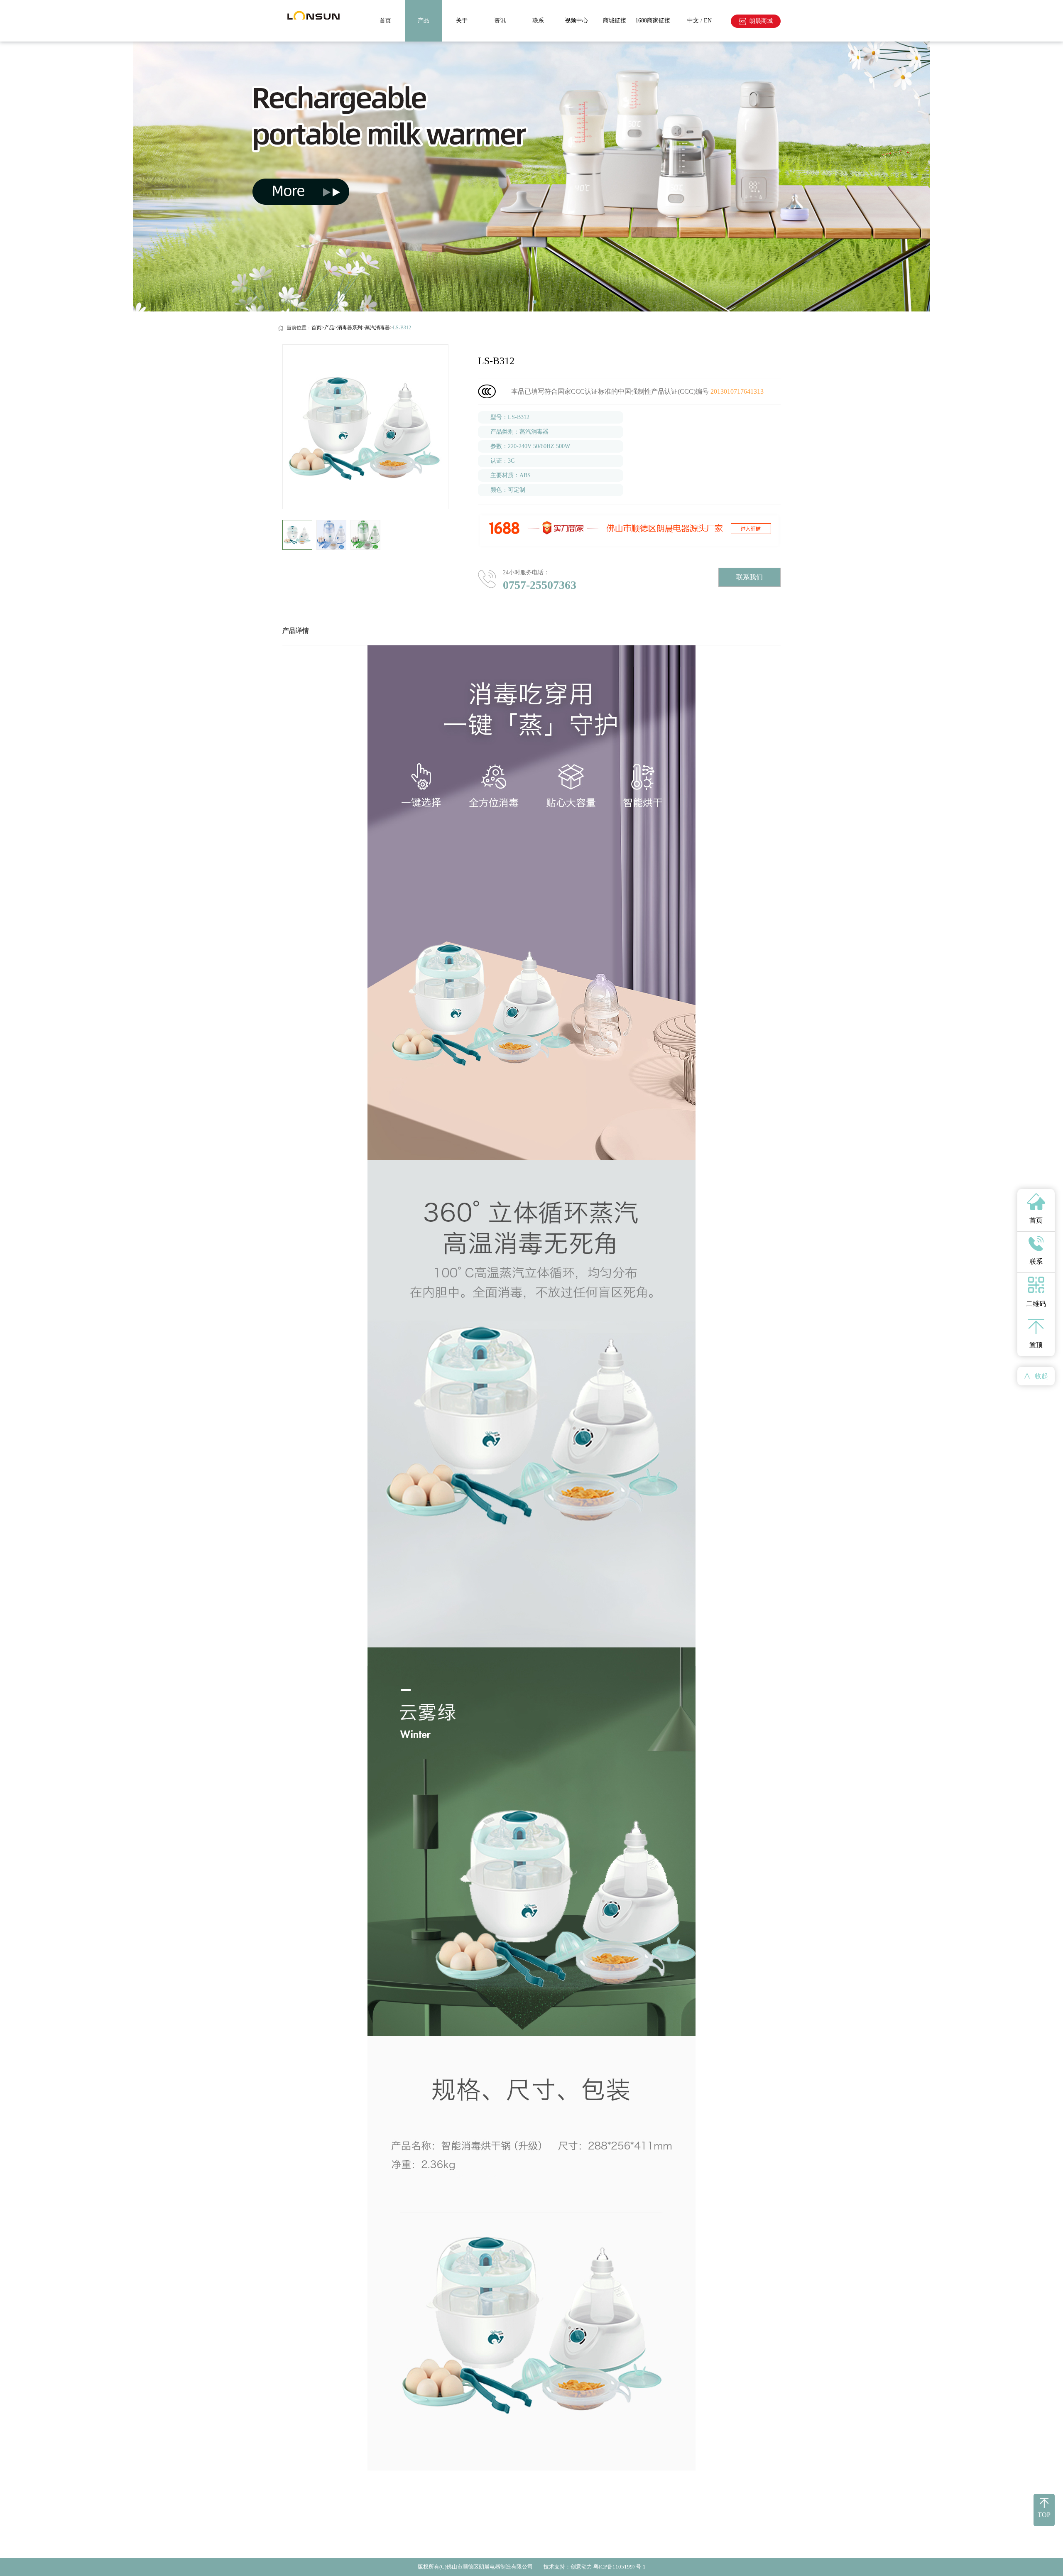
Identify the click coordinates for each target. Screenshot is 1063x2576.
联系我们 (749, 577)
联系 (538, 21)
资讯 (500, 21)
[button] (439, 535)
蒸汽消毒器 (377, 328)
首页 (385, 21)
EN (708, 21)
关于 (462, 21)
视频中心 (576, 21)
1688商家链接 (653, 21)
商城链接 (615, 21)
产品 (424, 21)
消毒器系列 (350, 328)
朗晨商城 (761, 21)
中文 (693, 21)
